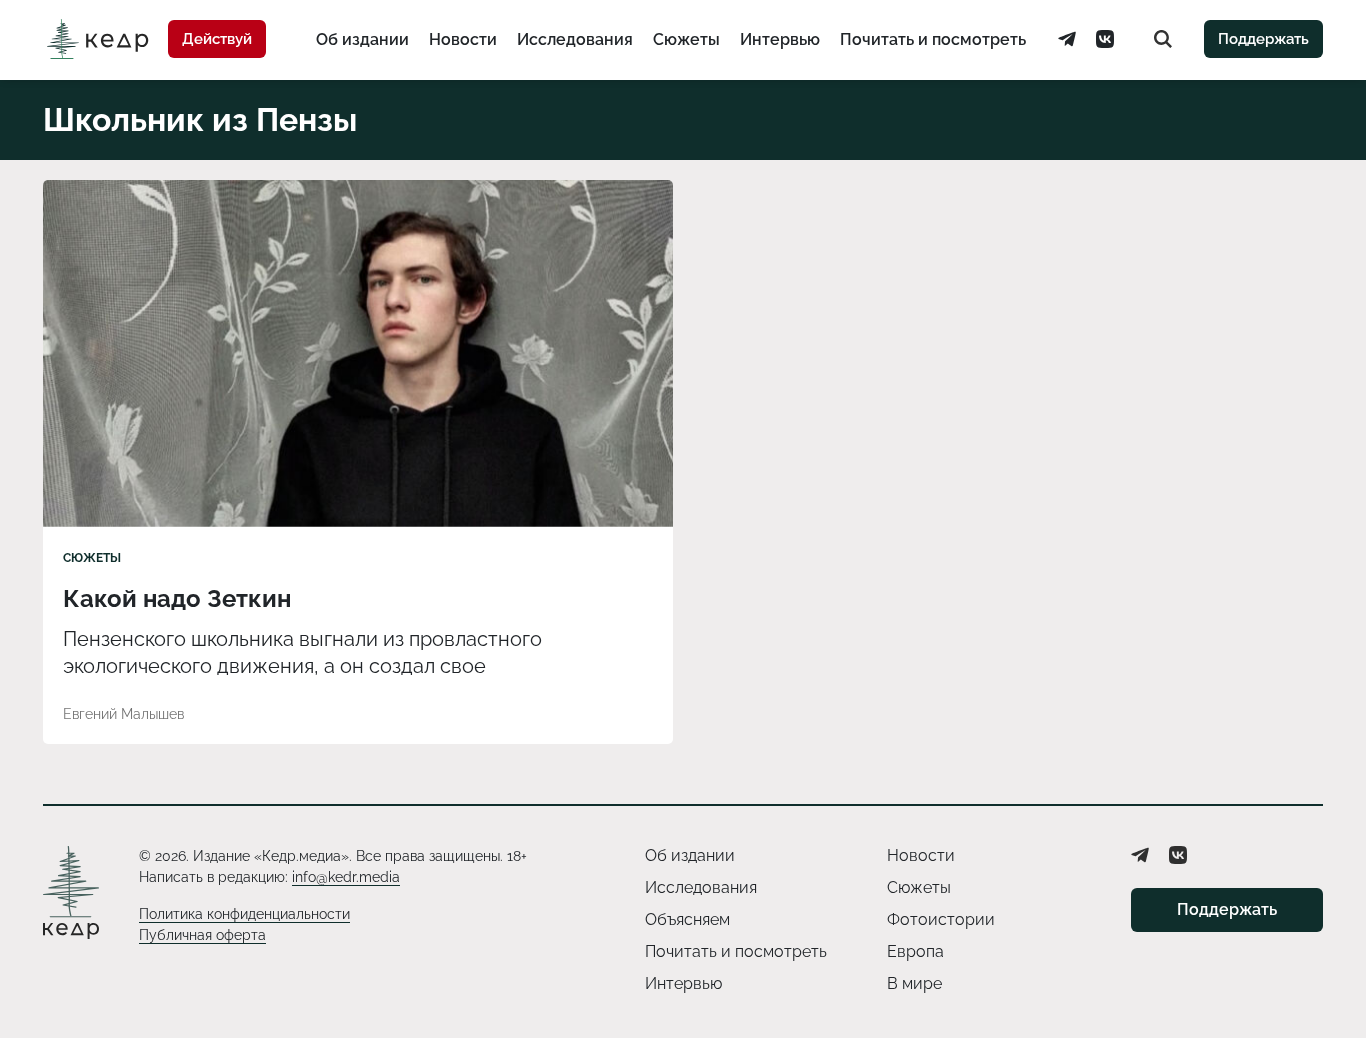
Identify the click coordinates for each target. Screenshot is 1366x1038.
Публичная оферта (202, 935)
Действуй (217, 39)
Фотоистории (941, 919)
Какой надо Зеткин (177, 598)
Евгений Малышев (123, 714)
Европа (915, 951)
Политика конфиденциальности (244, 914)
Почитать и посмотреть (933, 39)
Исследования (575, 39)
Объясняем (687, 919)
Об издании (362, 39)
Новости (463, 39)
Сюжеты (686, 39)
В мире (914, 983)
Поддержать (1263, 39)
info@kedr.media (346, 877)
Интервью (780, 39)
